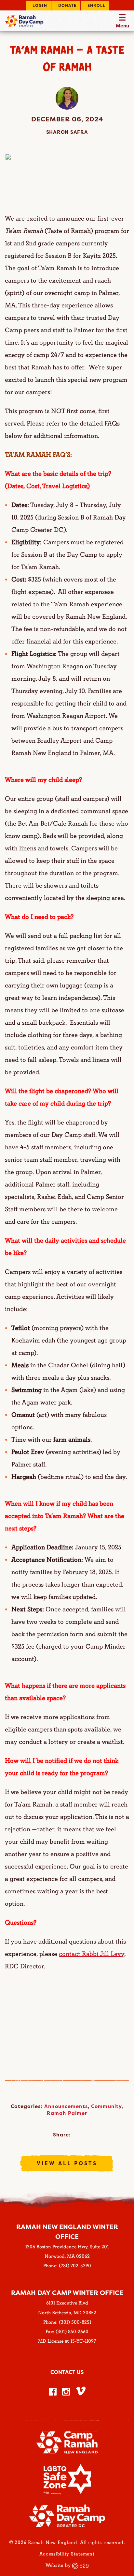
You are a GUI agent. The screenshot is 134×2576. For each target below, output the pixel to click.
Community (106, 2106)
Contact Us (67, 2372)
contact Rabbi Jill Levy (92, 1954)
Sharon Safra (67, 132)
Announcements (66, 2106)
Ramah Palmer (67, 2113)
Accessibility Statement (67, 2554)
